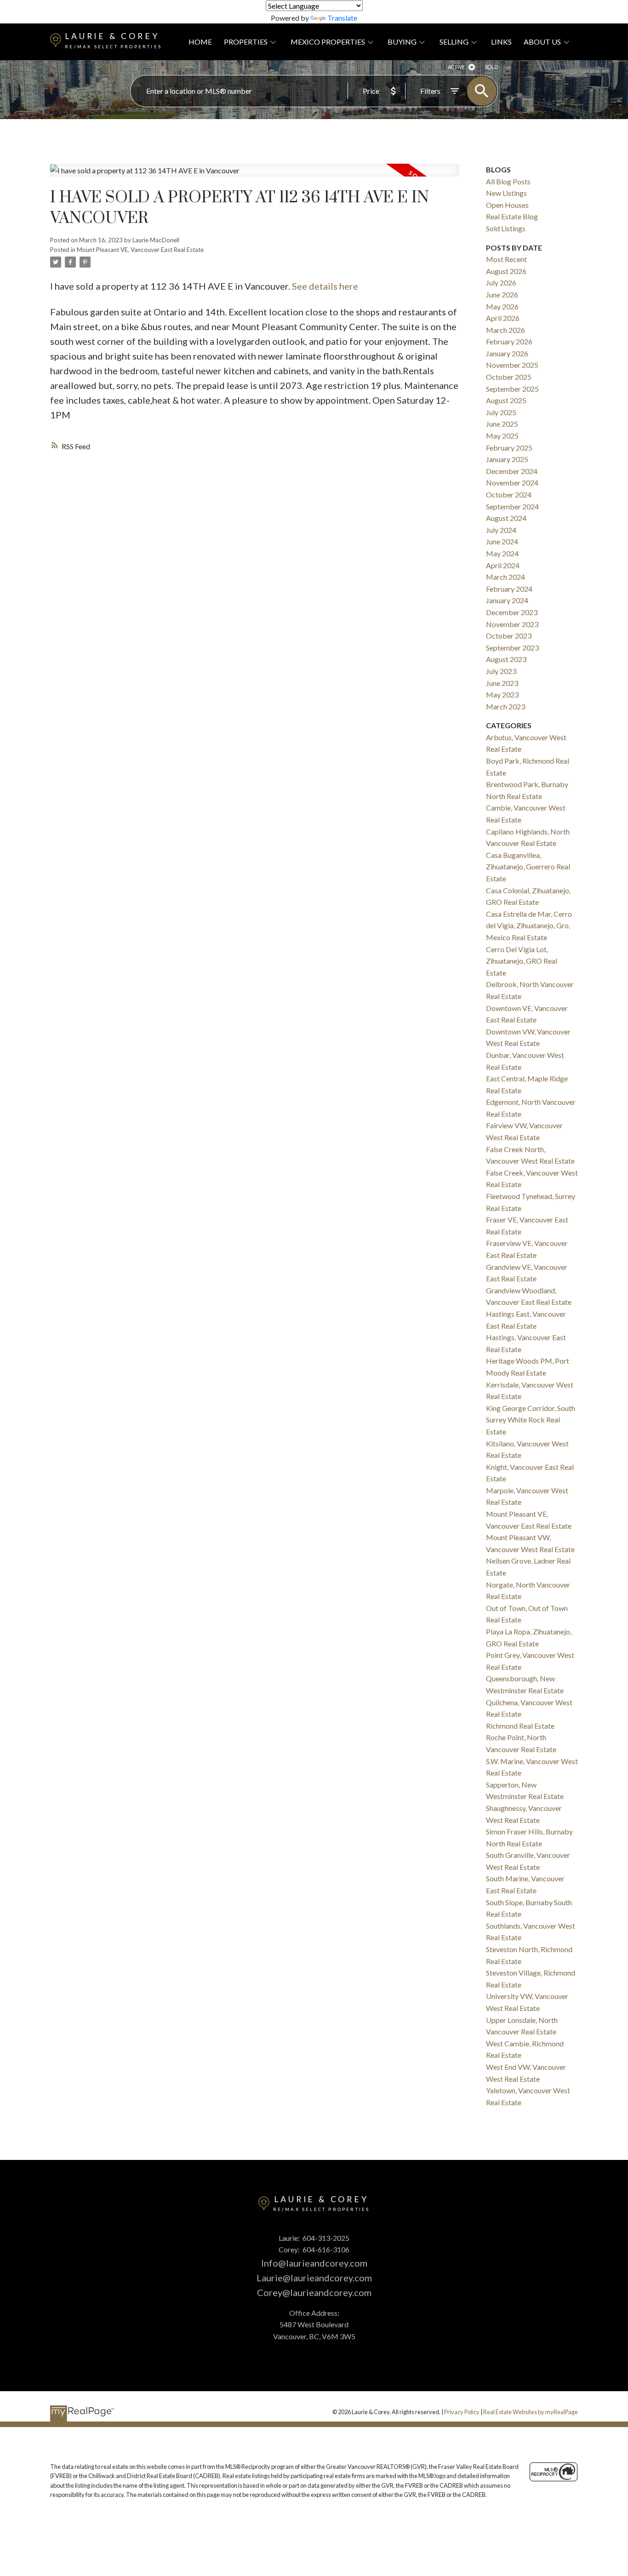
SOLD (491, 67)
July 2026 (501, 283)
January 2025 (507, 459)
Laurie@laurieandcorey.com (314, 2278)
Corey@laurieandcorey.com (314, 2292)
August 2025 (506, 400)
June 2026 (502, 294)
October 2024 (509, 494)
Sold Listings (506, 228)
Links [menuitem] (501, 42)
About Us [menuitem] (542, 42)
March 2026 (505, 330)
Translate (342, 18)
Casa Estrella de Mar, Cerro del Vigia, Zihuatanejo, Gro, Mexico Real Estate (529, 925)
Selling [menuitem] (454, 42)
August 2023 (506, 659)
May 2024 (502, 553)
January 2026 (507, 353)
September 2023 (512, 648)
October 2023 (509, 636)
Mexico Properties (328, 42)
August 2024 (506, 518)
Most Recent (506, 259)
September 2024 (512, 506)
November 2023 (512, 624)
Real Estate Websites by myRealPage (531, 2412)
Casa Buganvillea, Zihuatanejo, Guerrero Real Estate (528, 867)
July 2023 (501, 671)
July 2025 (501, 412)
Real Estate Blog (512, 216)
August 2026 (506, 271)
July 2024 (501, 530)
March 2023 (505, 706)
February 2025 (509, 448)
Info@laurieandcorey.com (314, 2263)
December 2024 (512, 471)
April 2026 (503, 318)
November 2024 (512, 483)
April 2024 (503, 565)
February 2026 (509, 341)
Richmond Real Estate (520, 1726)
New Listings (506, 193)
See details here (325, 286)
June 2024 (502, 541)
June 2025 (502, 424)
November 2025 (512, 365)
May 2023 (502, 694)
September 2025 (512, 389)
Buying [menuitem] (402, 42)
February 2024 (509, 589)
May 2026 (502, 306)
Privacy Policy (462, 2412)
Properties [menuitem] (246, 42)
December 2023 (512, 612)
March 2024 (505, 577)
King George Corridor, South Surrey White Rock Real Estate (531, 1420)
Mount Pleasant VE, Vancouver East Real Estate (140, 250)
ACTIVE (456, 67)
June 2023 (502, 683)
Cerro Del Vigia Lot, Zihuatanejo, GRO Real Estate (522, 961)
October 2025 (509, 377)
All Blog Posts (508, 181)
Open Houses (507, 205)
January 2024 (507, 600)
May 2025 (502, 436)
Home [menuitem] (200, 42)
